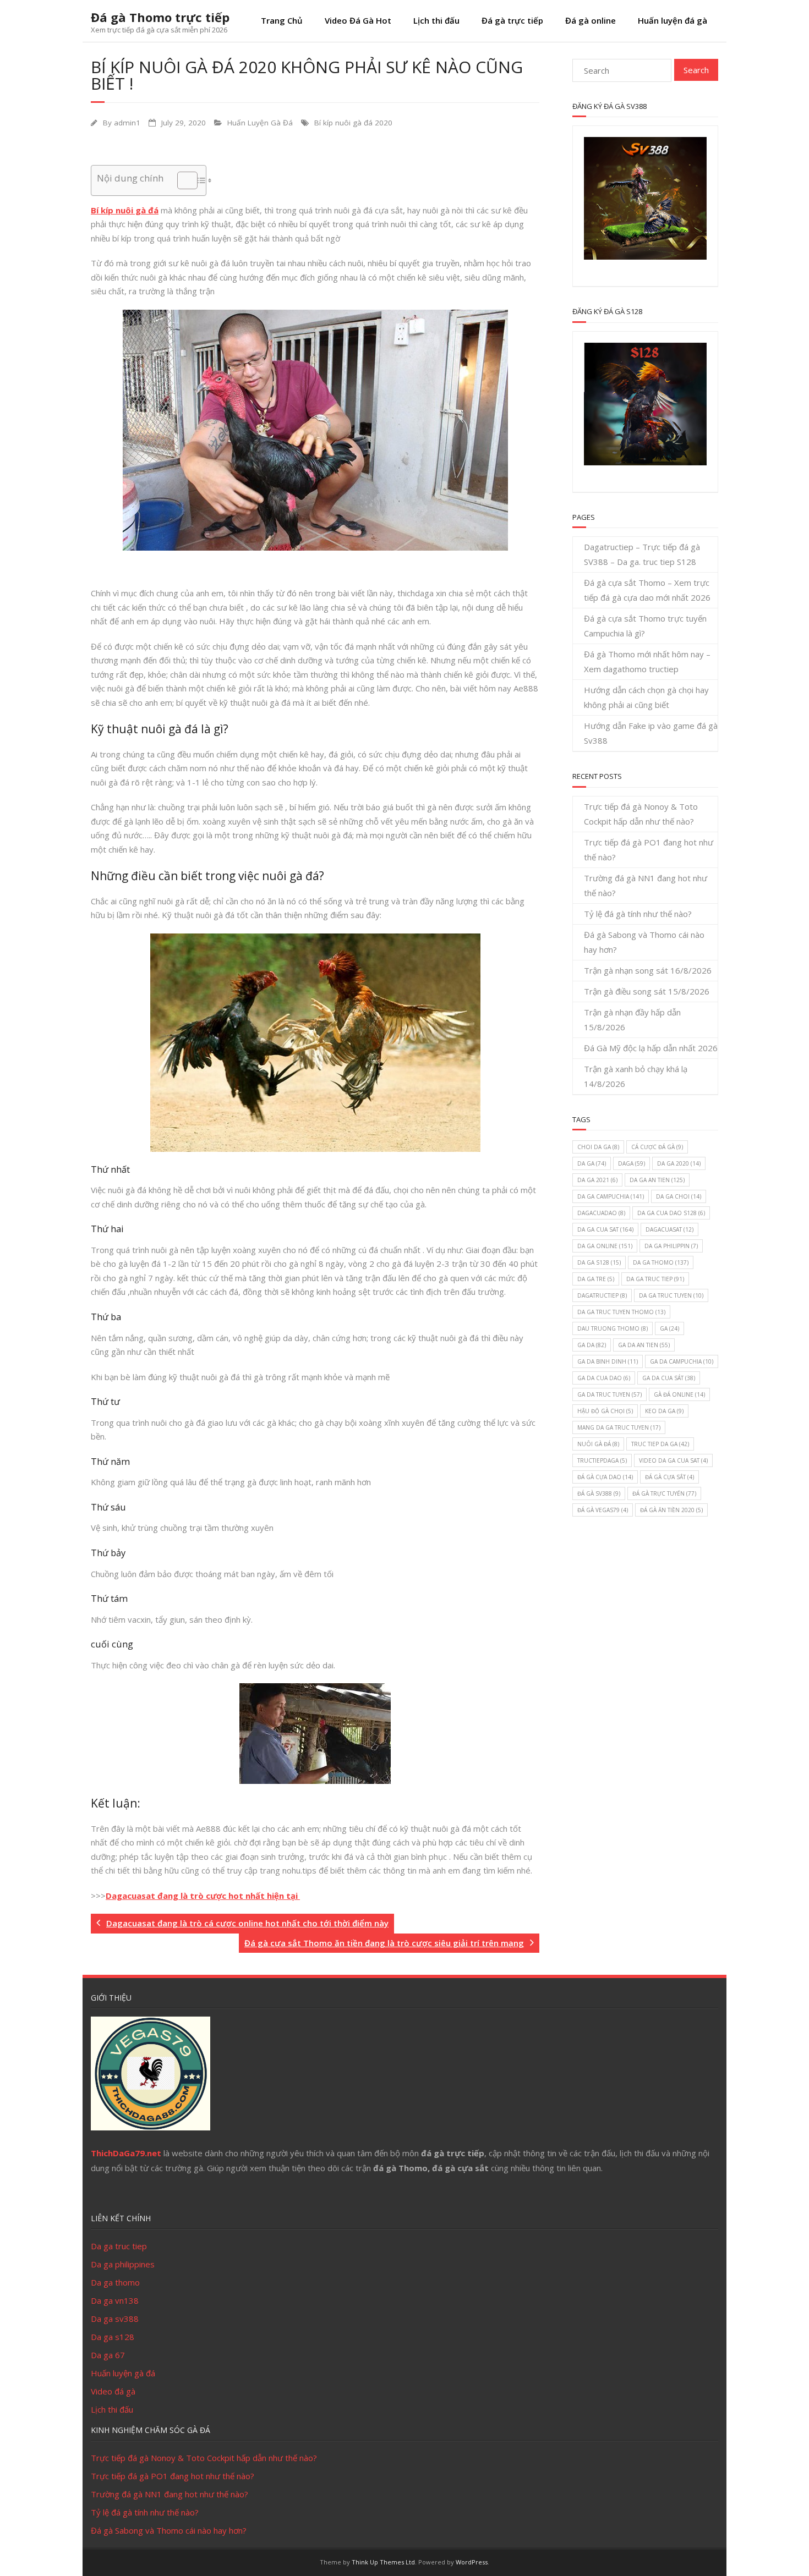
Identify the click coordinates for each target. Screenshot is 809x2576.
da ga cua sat (605, 1229)
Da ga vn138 (115, 2300)
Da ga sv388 (115, 2319)
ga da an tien (644, 1345)
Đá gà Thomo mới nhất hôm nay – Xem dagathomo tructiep (647, 661)
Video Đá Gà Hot (358, 20)
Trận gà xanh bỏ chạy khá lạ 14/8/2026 (636, 1076)
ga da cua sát (669, 1378)
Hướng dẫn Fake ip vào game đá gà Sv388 (651, 733)
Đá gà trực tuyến (664, 1493)
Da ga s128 (113, 2337)
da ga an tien (657, 1180)
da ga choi (679, 1196)
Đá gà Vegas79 (603, 1510)
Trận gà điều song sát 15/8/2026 (647, 991)
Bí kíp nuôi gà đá (125, 210)
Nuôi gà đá (598, 1444)
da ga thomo (661, 1262)
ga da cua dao (604, 1378)
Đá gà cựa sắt (669, 1477)
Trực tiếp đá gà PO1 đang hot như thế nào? (649, 850)
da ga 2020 (679, 1163)
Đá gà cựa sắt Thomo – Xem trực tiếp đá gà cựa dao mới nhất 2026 (647, 590)
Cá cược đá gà (657, 1147)
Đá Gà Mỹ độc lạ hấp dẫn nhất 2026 (651, 1048)
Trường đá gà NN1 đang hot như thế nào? (646, 885)
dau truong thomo (613, 1328)
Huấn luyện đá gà (673, 20)
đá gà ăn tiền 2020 (671, 1510)
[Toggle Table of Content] (182, 180)
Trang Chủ (282, 20)
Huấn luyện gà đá (123, 2373)
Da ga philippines (123, 2264)
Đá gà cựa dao (605, 1477)
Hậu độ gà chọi (605, 1411)
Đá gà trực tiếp (512, 20)
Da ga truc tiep (119, 2246)
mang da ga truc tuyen (619, 1427)
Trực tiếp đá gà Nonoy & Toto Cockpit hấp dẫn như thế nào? (641, 814)
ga (669, 1328)
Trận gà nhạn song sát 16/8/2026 (648, 970)
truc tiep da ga (660, 1444)
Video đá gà (113, 2391)
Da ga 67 (108, 2355)
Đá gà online (591, 20)
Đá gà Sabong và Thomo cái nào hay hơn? (644, 942)
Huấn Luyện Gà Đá (260, 123)
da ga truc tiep (655, 1279)
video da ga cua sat (673, 1460)
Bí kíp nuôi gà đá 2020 (353, 123)
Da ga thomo (115, 2282)
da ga (592, 1163)
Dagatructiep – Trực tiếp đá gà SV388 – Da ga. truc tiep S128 (642, 554)
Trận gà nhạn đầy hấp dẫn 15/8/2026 (632, 1020)
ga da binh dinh (608, 1361)
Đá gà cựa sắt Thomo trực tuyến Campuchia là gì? (645, 626)
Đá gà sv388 (599, 1493)
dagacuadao (601, 1213)
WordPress (472, 2562)
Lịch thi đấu (436, 20)
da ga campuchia (611, 1196)
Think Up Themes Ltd (383, 2562)
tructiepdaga (602, 1460)
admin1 (127, 123)
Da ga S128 (599, 1262)
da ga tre (596, 1279)
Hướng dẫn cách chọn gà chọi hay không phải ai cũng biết (646, 697)
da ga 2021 (597, 1180)
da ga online (605, 1246)
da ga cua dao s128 (671, 1213)
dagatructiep (602, 1295)
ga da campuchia (682, 1361)
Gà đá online (679, 1394)
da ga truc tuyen (671, 1295)
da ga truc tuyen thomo (621, 1312)
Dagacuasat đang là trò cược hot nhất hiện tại (203, 1896)
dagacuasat (669, 1229)
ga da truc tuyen (610, 1394)
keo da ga (664, 1411)
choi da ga (598, 1147)
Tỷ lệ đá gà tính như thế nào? (638, 914)
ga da (592, 1345)
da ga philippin (671, 1246)
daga (632, 1163)
